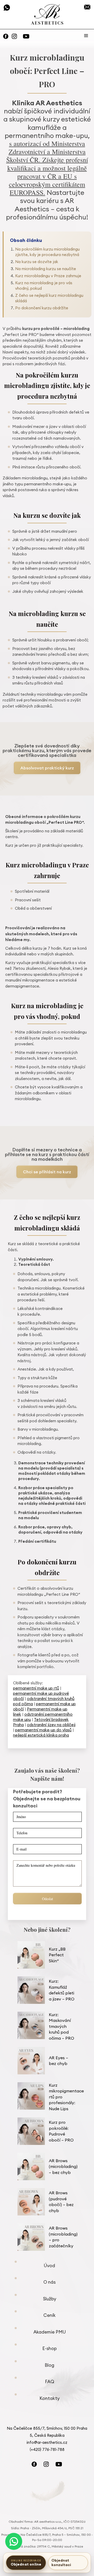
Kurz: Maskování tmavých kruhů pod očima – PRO (61, 2026)
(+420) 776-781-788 (7, 8)
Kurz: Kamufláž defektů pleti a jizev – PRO (62, 1990)
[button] (86, 36)
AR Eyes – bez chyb (58, 2061)
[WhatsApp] (14, 2541)
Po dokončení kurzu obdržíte (42, 308)
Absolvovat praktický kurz (47, 768)
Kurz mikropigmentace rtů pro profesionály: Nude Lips (66, 2097)
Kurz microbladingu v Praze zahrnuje (48, 276)
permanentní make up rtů (36, 1688)
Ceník (49, 2315)
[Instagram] (14, 36)
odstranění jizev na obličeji (51, 1725)
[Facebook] (6, 36)
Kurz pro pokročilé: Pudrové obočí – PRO (61, 2131)
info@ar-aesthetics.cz (87, 7)
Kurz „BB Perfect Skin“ (57, 1955)
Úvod (49, 2266)
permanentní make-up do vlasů (43, 1730)
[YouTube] (26, 36)
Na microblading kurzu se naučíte (46, 269)
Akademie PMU (50, 2332)
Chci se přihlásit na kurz (47, 1172)
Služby (50, 2299)
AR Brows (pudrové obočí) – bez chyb (61, 2202)
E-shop (49, 2348)
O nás (49, 2282)
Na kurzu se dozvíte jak (37, 262)
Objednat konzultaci (61, 2563)
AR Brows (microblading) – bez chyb (63, 2166)
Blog (49, 2365)
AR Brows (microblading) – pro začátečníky (63, 2237)
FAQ (50, 2382)
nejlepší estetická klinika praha (41, 1735)
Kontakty (49, 2398)
